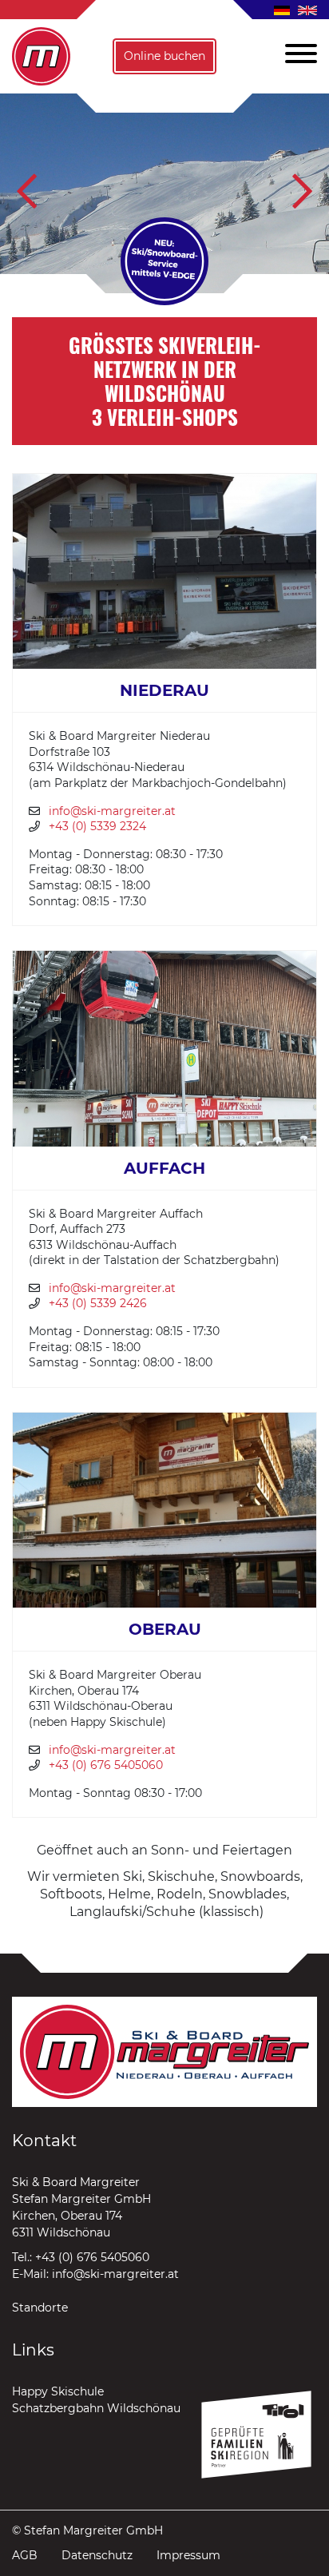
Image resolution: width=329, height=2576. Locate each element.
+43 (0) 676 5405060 (106, 1765)
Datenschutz (97, 2555)
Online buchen (164, 56)
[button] (295, 56)
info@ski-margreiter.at (112, 811)
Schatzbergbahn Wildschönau (96, 2408)
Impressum (188, 2555)
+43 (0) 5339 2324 (97, 826)
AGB (25, 2555)
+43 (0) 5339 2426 (98, 1303)
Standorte (40, 2308)
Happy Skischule (58, 2391)
